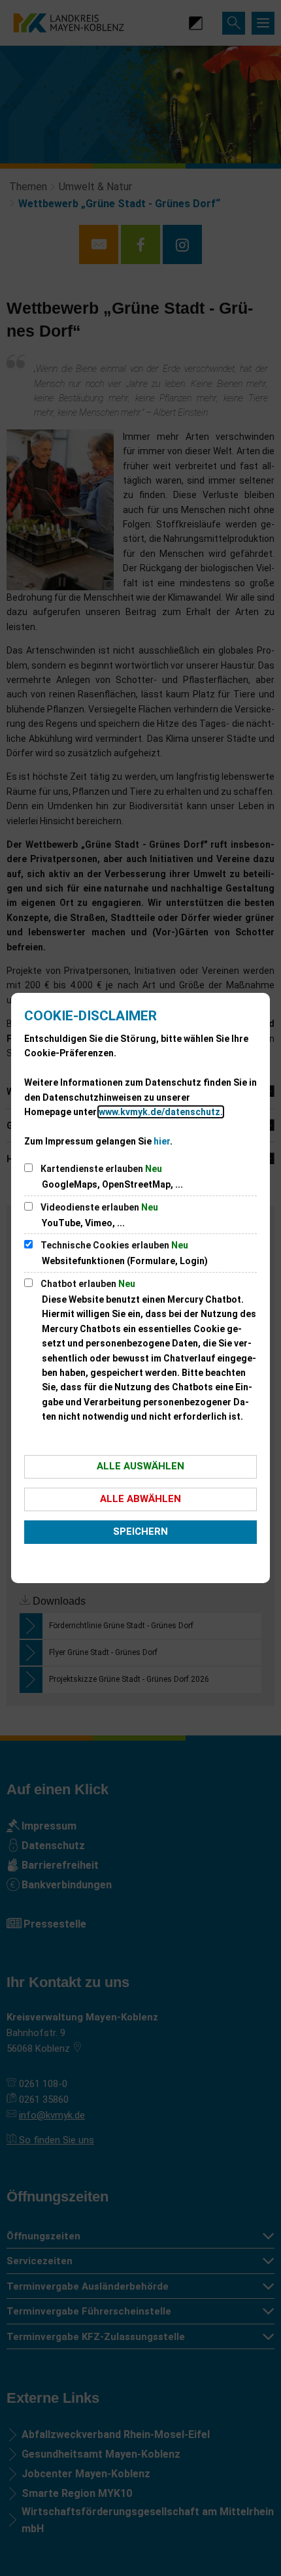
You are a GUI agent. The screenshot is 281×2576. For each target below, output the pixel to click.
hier (162, 1141)
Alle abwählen (140, 1499)
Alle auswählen (140, 1466)
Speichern (140, 1531)
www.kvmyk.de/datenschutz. (161, 1112)
